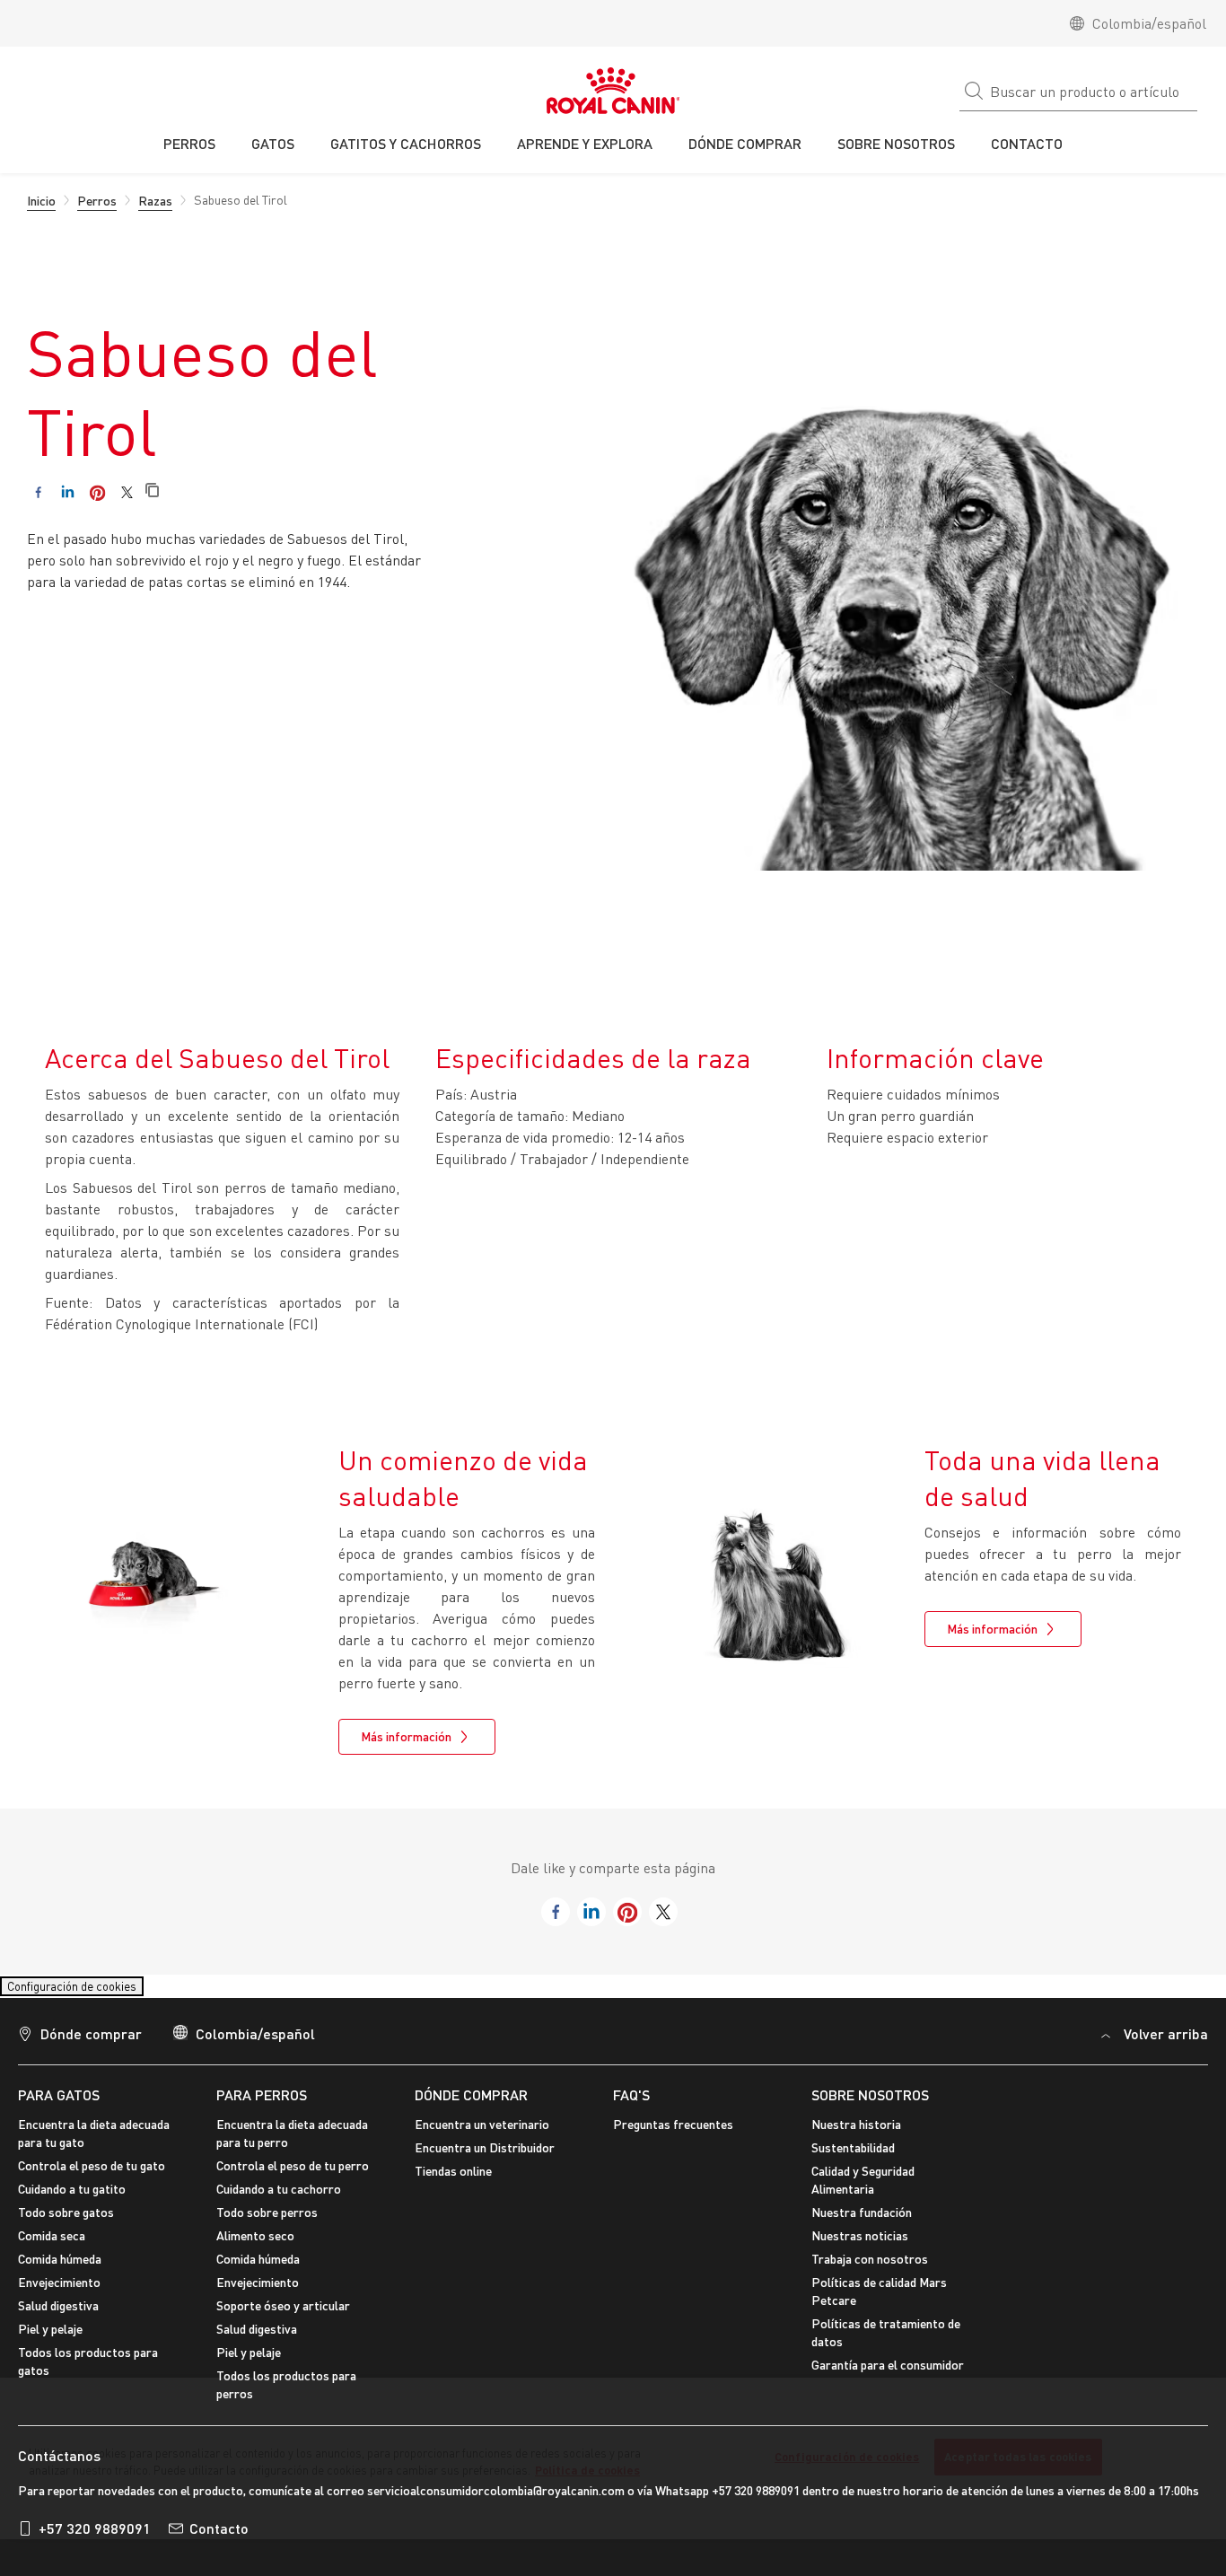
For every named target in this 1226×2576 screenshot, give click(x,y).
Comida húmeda (60, 2269)
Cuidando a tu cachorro (279, 2199)
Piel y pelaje (50, 2339)
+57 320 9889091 (95, 2540)
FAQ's (631, 2105)
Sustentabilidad (853, 2158)
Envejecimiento (59, 2293)
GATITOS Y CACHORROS (406, 143)
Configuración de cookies (89, 1991)
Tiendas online (453, 2182)
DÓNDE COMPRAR (471, 2105)
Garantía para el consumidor (888, 2375)
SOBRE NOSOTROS (870, 2105)
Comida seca (52, 2246)
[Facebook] (38, 492)
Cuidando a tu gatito (72, 2199)
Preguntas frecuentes (673, 2135)
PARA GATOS (59, 2105)
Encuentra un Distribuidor (485, 2158)
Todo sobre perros (267, 2223)
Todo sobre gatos (66, 2223)
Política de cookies (587, 2470)
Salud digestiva (58, 2316)
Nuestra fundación (862, 2223)
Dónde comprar (91, 2044)
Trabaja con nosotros (870, 2269)
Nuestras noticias (860, 2246)
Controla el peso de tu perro (293, 2176)
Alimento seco (255, 2246)
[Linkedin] (68, 492)
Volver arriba (1166, 2044)
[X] (127, 492)
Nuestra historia (856, 2135)
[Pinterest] (97, 492)
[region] (613, 2458)
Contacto (219, 2540)
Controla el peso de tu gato (92, 2176)
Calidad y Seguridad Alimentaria (863, 2190)
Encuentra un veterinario (482, 2135)
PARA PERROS (262, 2105)
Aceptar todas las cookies (1018, 2457)
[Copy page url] (152, 491)
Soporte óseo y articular (283, 2316)
